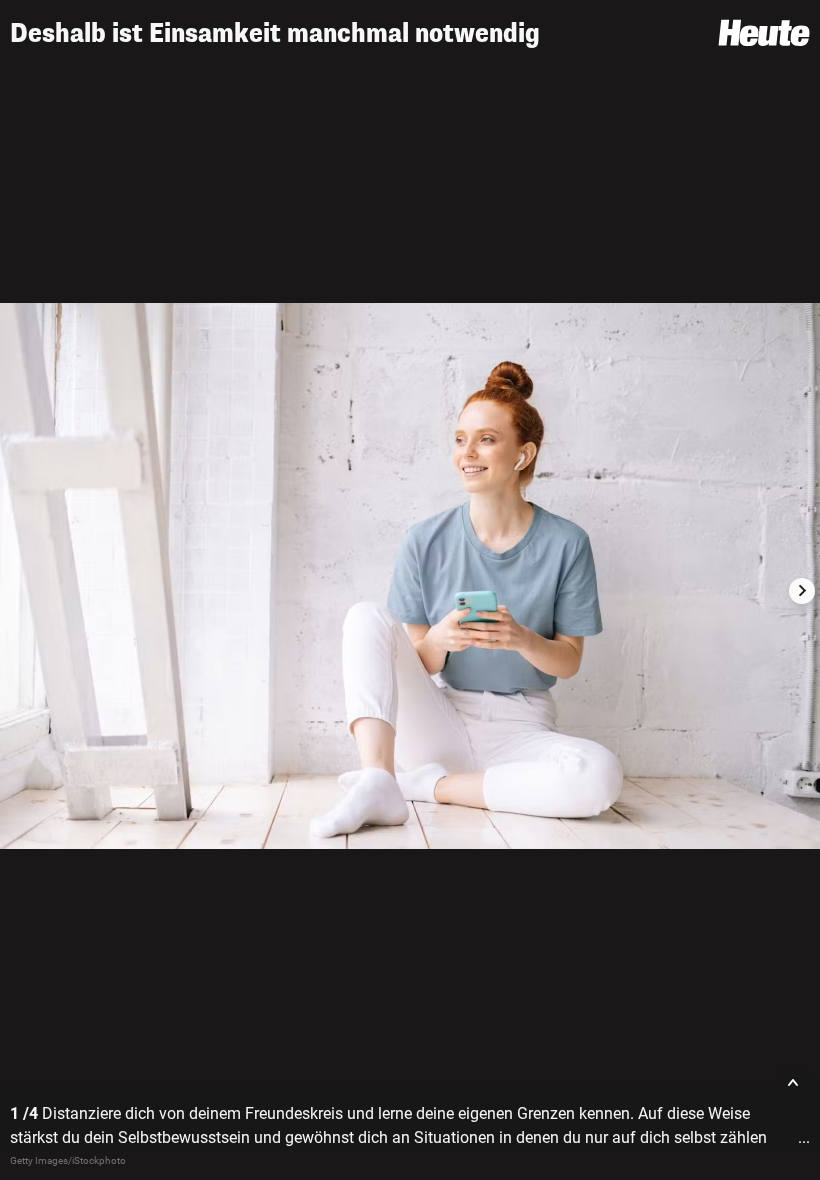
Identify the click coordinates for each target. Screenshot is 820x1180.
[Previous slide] (18, 591)
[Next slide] (802, 591)
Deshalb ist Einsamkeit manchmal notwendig (275, 33)
